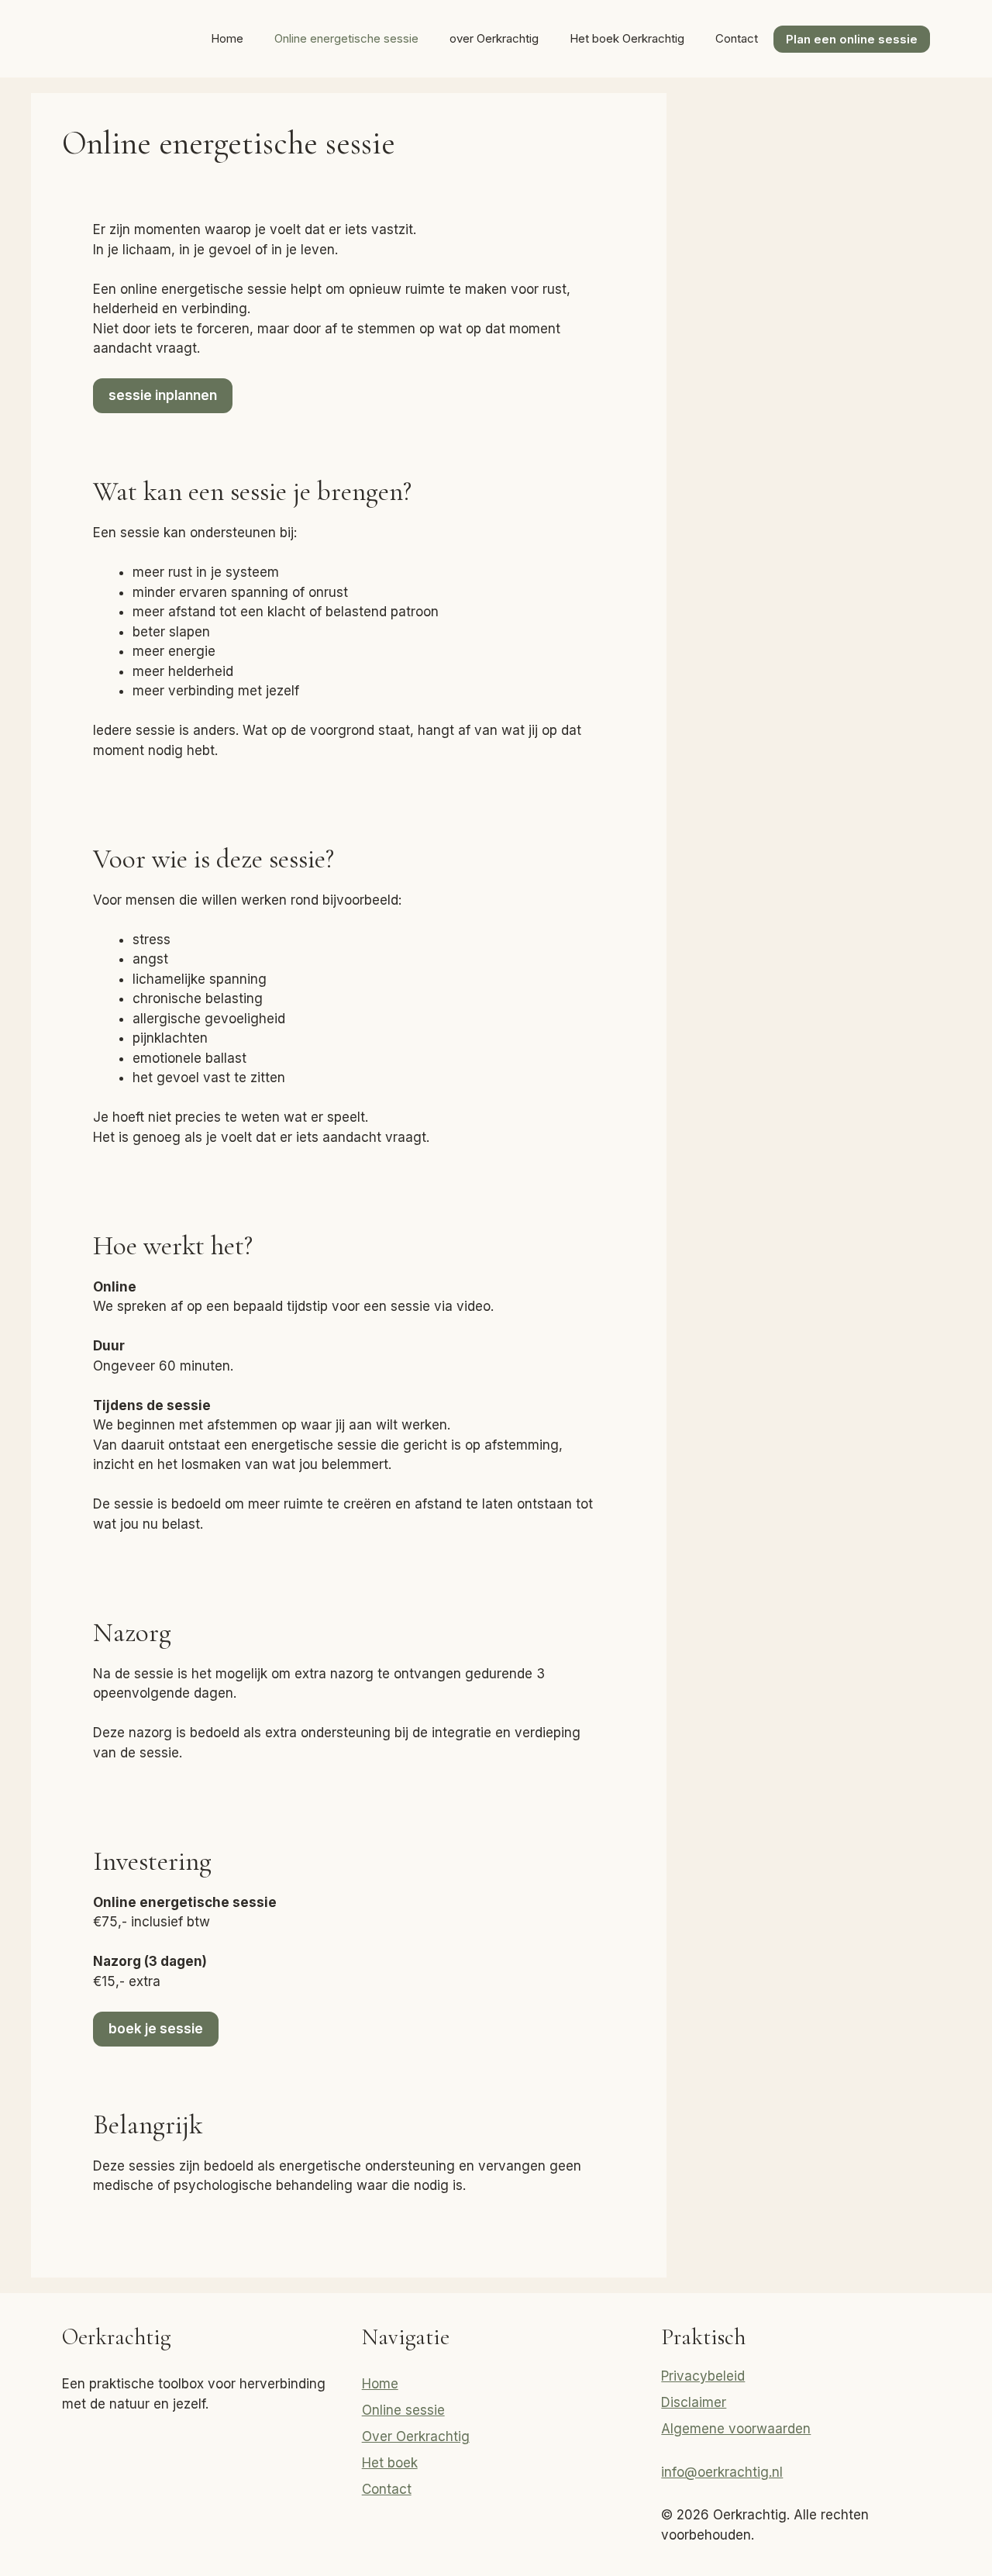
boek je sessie (156, 2029)
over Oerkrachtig (494, 38)
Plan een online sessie (852, 39)
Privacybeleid (703, 2376)
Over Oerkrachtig (416, 2436)
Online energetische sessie (346, 38)
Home (227, 38)
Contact (737, 38)
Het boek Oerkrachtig (627, 38)
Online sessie (403, 2410)
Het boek (390, 2463)
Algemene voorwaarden (736, 2429)
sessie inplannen (163, 395)
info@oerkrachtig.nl (722, 2472)
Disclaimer (694, 2402)
